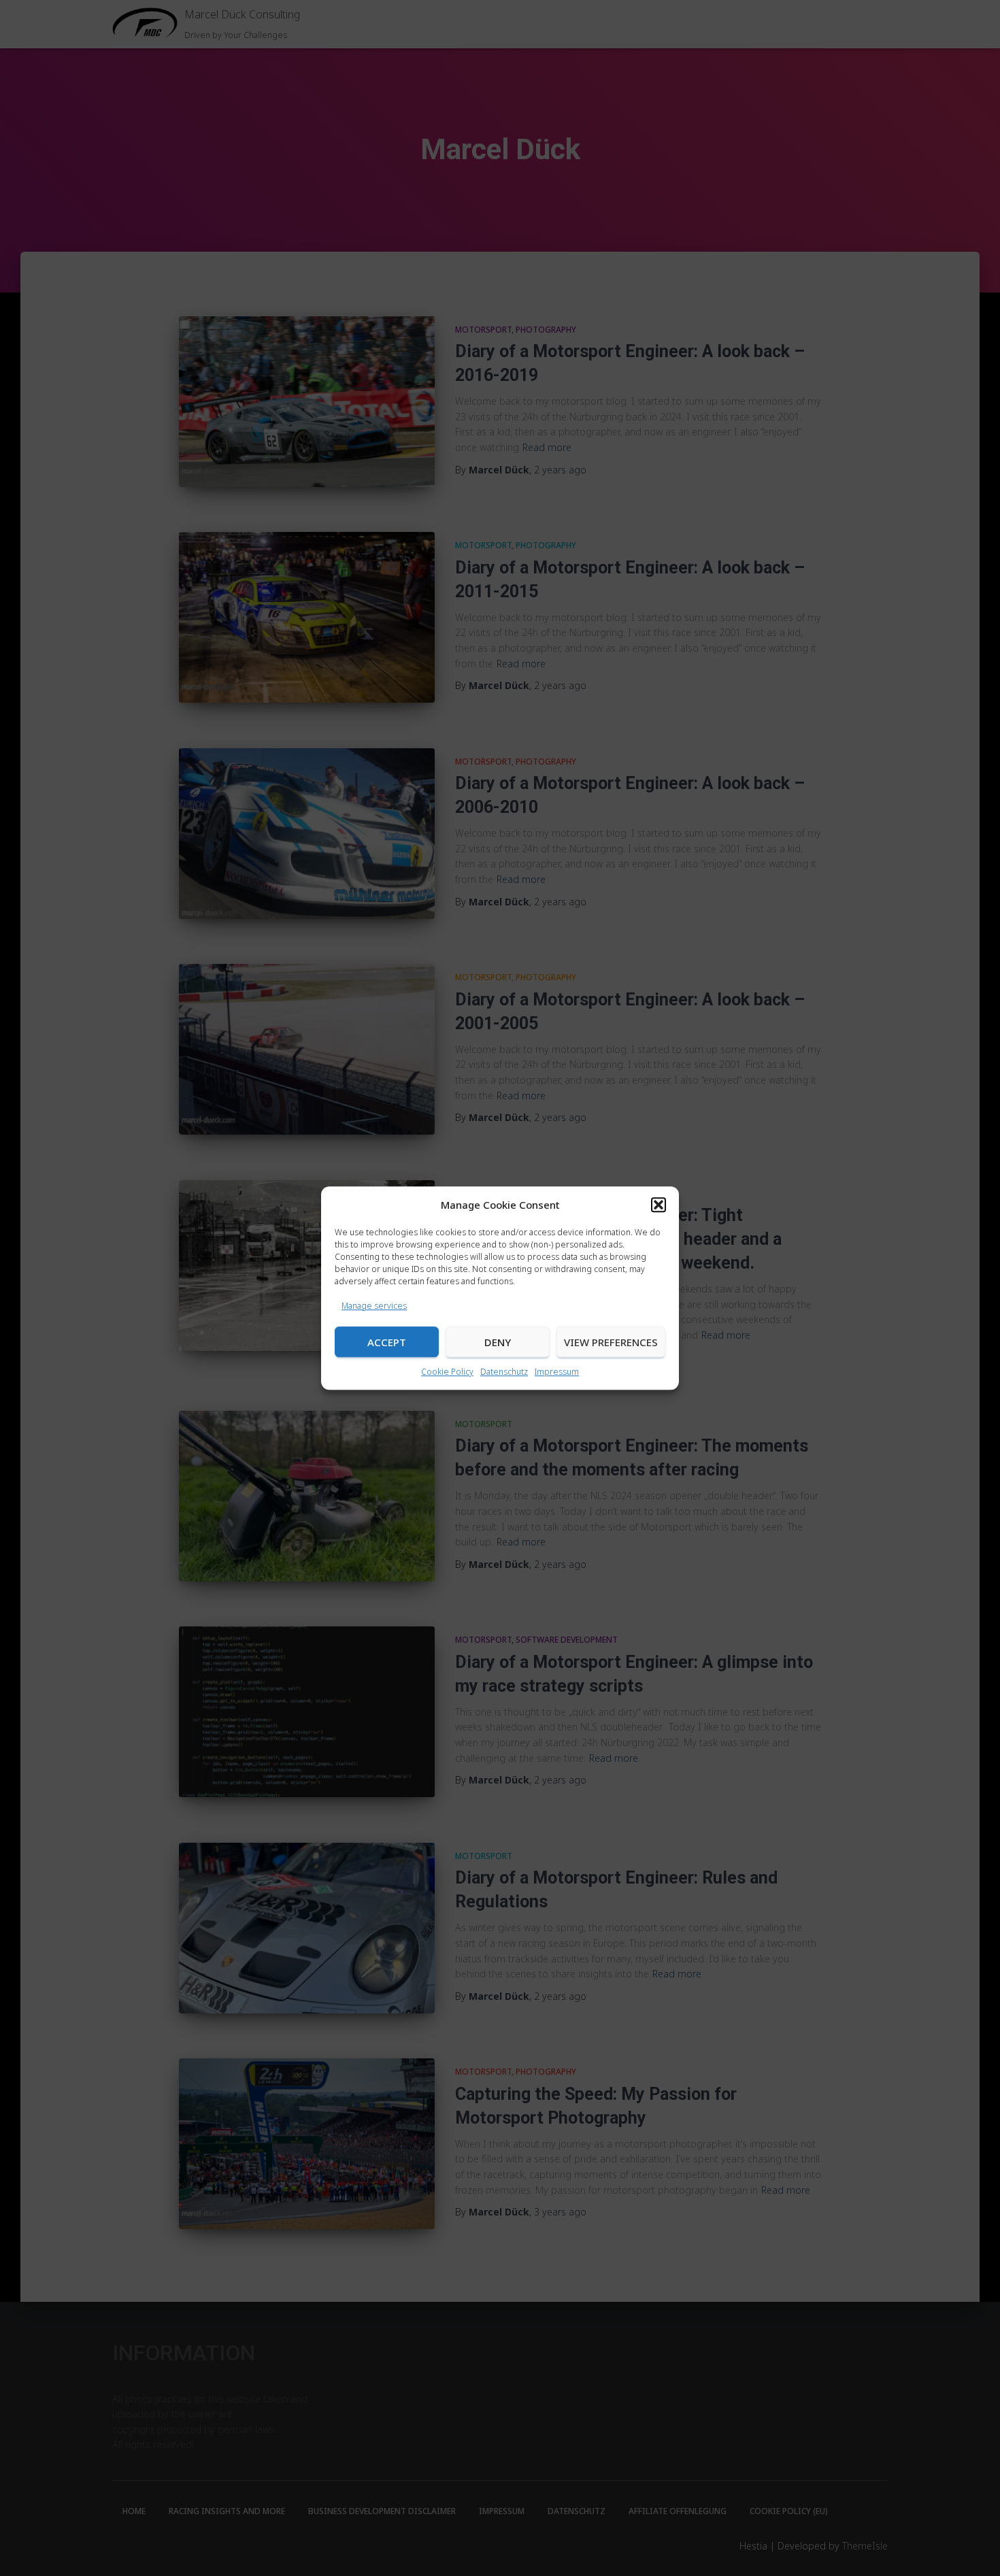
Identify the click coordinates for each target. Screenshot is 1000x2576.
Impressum (557, 1372)
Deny (498, 1342)
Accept (387, 1342)
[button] (659, 1205)
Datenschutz (504, 1372)
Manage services (374, 1306)
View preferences (611, 1342)
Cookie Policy (447, 1372)
